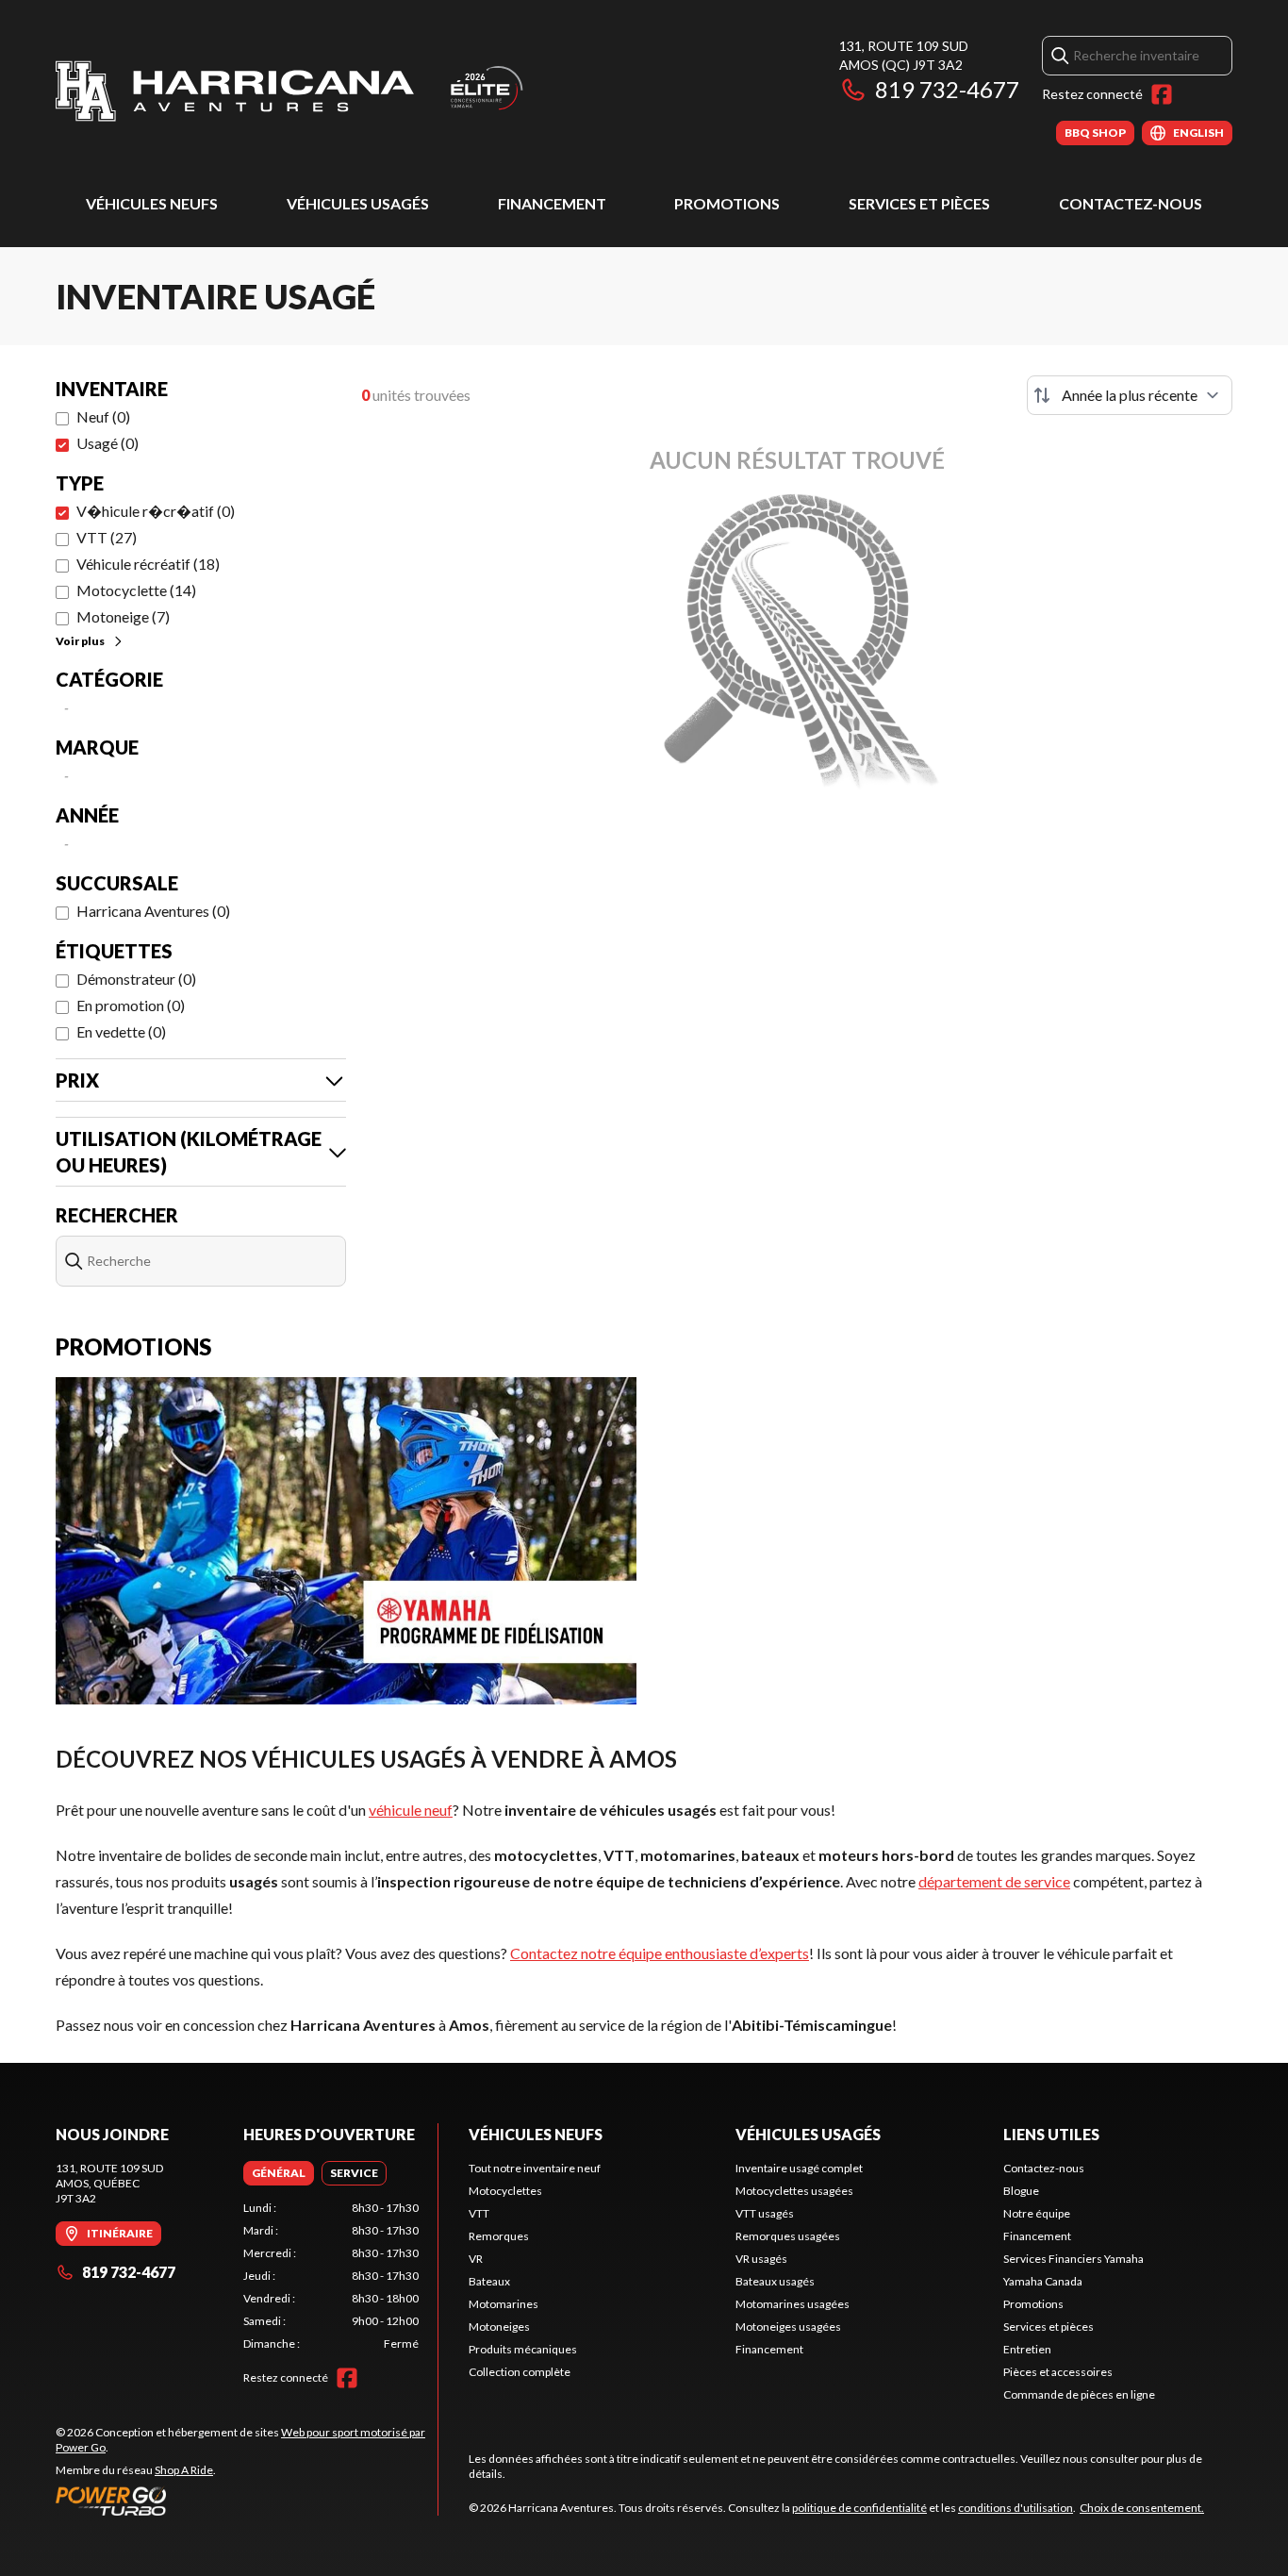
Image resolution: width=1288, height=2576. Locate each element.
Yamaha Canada (1043, 2281)
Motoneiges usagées (788, 2327)
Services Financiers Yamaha (1073, 2259)
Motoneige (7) (123, 616)
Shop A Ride (184, 2470)
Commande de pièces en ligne (1079, 2394)
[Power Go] (247, 2501)
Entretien (1027, 2349)
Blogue (1021, 2191)
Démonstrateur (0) (136, 979)
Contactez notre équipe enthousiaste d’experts (660, 1953)
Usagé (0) (107, 443)
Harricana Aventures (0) (153, 911)
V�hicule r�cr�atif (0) (156, 511)
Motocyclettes (505, 2191)
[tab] (279, 2173)
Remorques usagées (788, 2236)
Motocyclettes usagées (794, 2191)
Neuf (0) (103, 416)
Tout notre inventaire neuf (535, 2168)
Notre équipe (1037, 2213)
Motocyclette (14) (136, 590)
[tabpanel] (331, 2276)
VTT (479, 2213)
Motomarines (504, 2304)
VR (476, 2259)
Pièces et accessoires (1058, 2372)
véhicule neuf (411, 1810)
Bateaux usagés (775, 2281)
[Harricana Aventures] (291, 91)
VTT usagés (765, 2213)
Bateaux (489, 2281)
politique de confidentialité (859, 2508)
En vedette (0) (121, 1031)
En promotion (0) (131, 1005)
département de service (994, 1881)
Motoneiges (499, 2327)
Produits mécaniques (523, 2349)
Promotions (727, 203)
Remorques (499, 2236)
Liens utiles (1051, 2134)
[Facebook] (1162, 94)
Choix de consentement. (1142, 2508)
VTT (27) (107, 537)
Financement (552, 203)
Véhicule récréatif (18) (148, 564)
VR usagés (761, 2259)
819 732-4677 (947, 89)
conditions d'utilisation (1016, 2508)
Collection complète (520, 2372)
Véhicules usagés (358, 203)
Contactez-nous (1131, 203)
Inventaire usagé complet (799, 2168)
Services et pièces (919, 203)
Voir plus (80, 641)
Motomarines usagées (793, 2304)
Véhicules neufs (152, 203)
